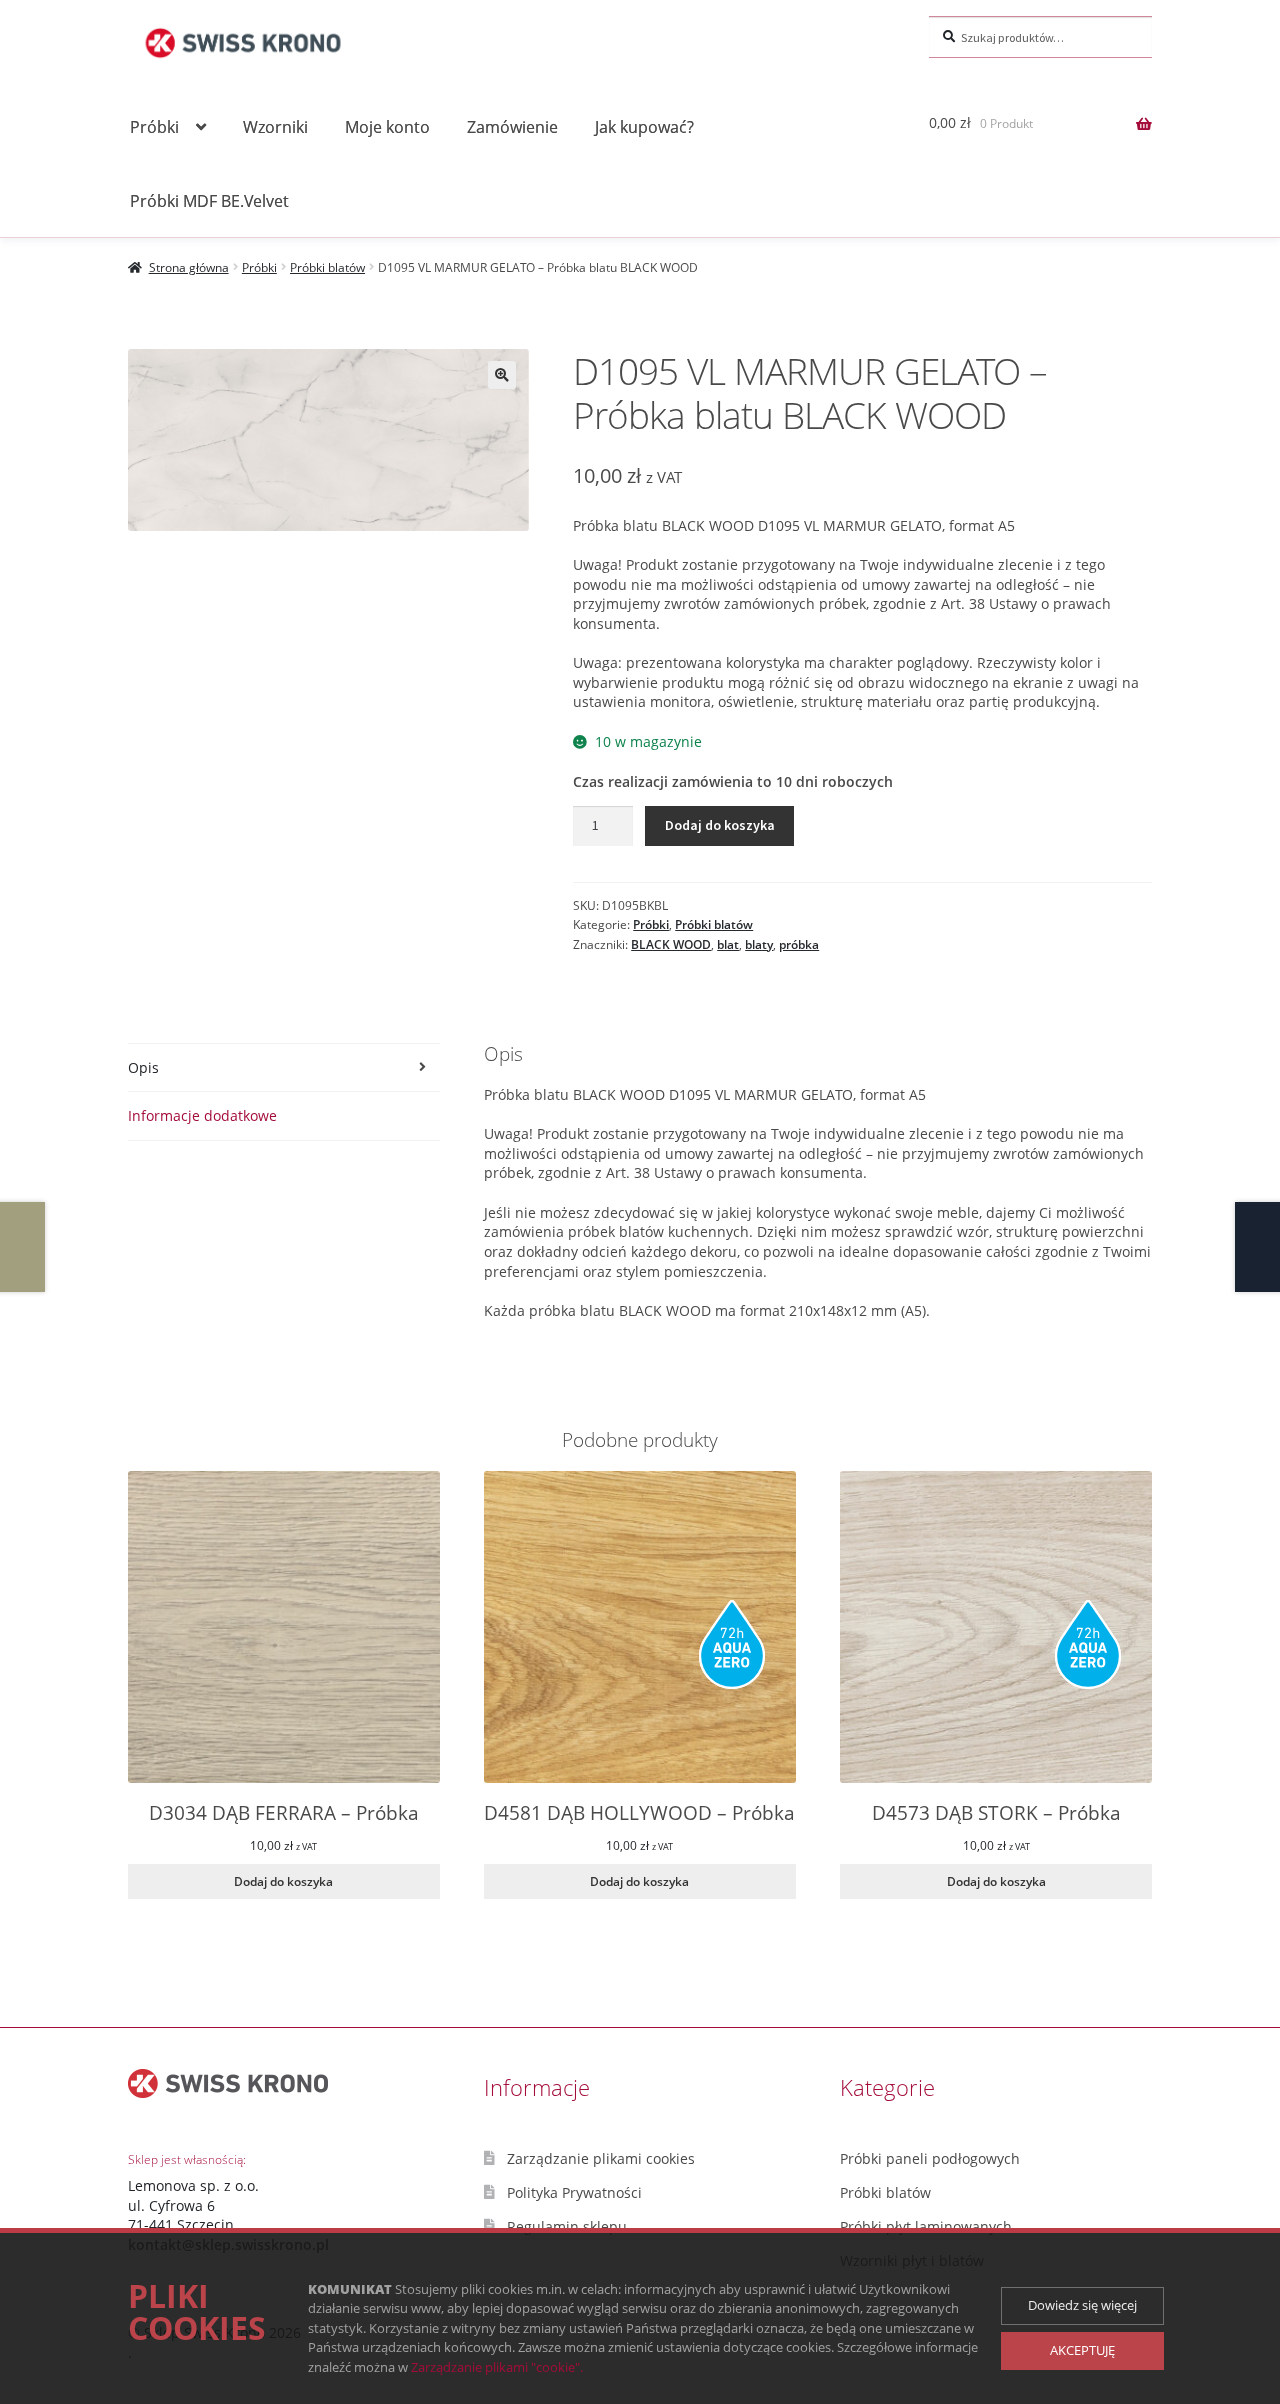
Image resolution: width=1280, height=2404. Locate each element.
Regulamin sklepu (567, 2226)
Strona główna (189, 267)
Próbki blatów (327, 267)
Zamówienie (512, 126)
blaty (759, 944)
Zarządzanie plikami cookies (601, 2158)
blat (728, 944)
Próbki (154, 126)
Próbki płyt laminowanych (926, 2226)
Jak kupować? (644, 126)
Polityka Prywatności (574, 2192)
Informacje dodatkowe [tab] (202, 1115)
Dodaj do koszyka (720, 825)
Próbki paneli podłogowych (930, 2158)
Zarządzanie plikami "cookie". (497, 2367)
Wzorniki (275, 126)
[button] (502, 375)
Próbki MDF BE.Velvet (209, 200)
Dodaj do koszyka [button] (283, 1881)
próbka (799, 944)
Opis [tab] (143, 1067)
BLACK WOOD (671, 944)
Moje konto (387, 126)
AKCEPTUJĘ (1082, 2350)
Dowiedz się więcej (1082, 2305)
